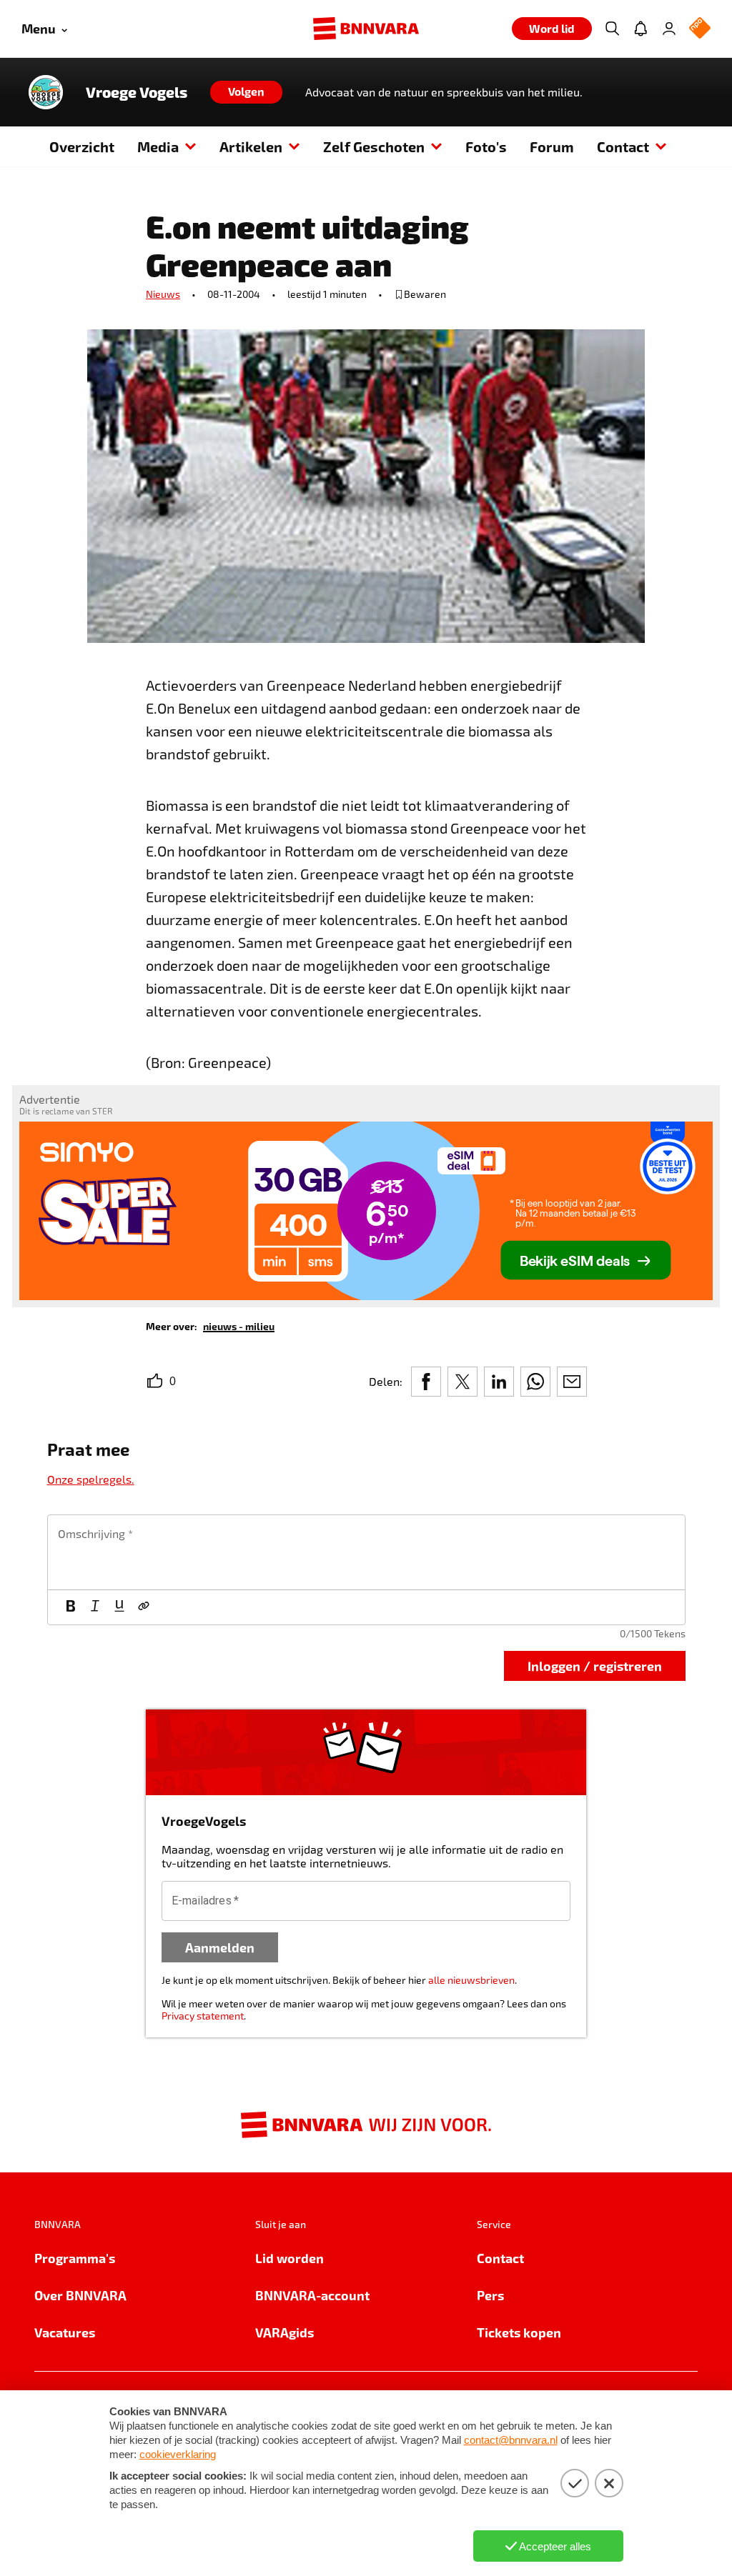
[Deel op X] (463, 1382)
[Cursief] (95, 1607)
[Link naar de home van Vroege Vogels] (46, 92)
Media (158, 146)
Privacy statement (203, 2016)
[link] (239, 1326)
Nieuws (163, 294)
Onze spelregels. (91, 1479)
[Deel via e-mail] (572, 1382)
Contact (623, 146)
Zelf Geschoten (374, 146)
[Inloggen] (669, 29)
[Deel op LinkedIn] (499, 1382)
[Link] (144, 1607)
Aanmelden (220, 1947)
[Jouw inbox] (640, 29)
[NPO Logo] (700, 29)
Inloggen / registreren (595, 1666)
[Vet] (71, 1607)
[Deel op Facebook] (426, 1382)
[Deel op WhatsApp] (535, 1382)
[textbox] (366, 1552)
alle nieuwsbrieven (471, 1980)
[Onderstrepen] (119, 1607)
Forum (552, 146)
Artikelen (251, 146)
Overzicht (82, 146)
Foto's (486, 146)
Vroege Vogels (137, 92)
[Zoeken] (612, 29)
